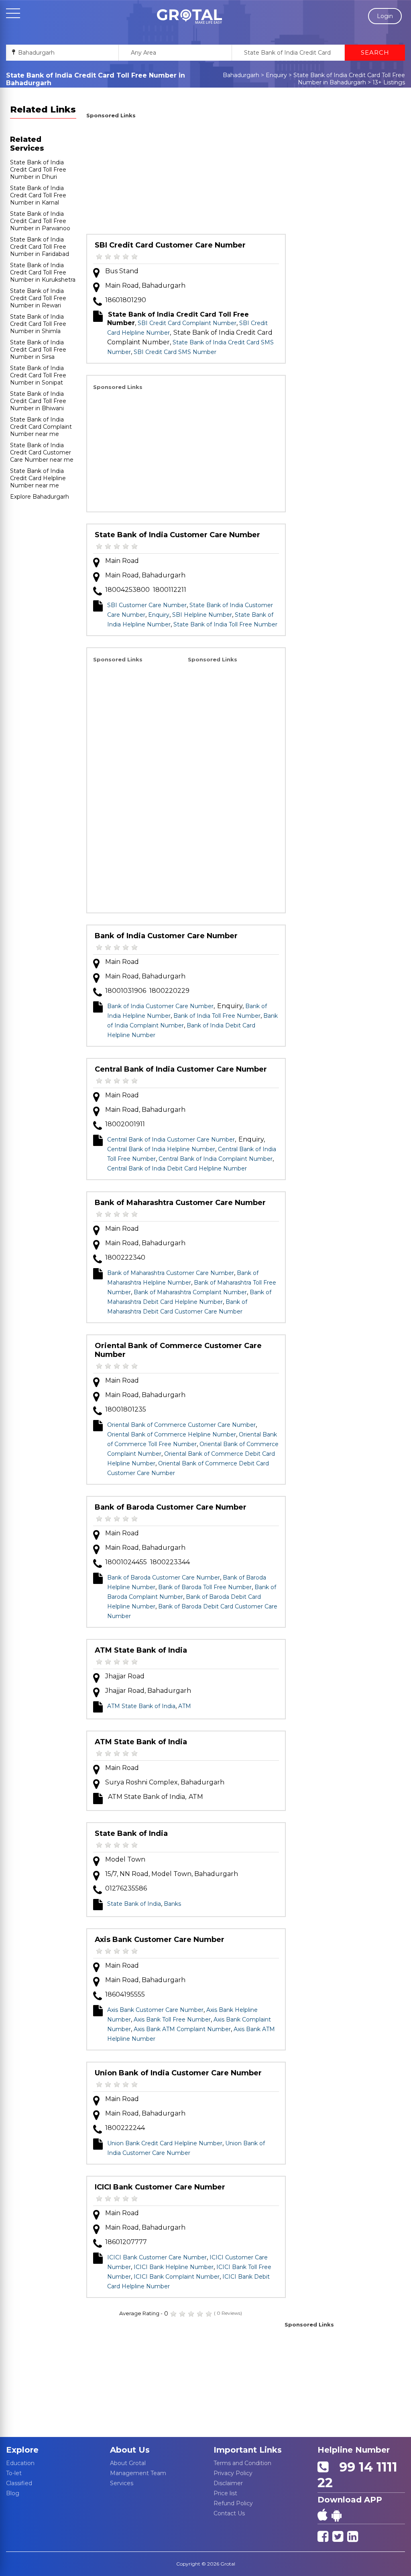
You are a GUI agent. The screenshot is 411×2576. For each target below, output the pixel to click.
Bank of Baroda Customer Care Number (171, 1507)
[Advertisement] (186, 178)
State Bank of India (131, 1833)
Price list (225, 2493)
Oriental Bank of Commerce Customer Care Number (178, 1350)
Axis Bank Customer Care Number (160, 1940)
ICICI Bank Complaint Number (177, 2277)
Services (122, 2483)
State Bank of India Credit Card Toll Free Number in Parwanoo (40, 221)
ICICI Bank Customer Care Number (160, 2187)
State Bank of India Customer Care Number (177, 535)
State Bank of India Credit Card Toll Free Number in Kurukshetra (43, 272)
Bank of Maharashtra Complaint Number (190, 1292)
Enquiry (276, 75)
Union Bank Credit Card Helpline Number (165, 2143)
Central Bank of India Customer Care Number (181, 1069)
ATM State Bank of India (141, 1650)
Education (20, 2463)
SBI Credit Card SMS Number (175, 352)
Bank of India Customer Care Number (166, 936)
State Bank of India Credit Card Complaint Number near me (41, 427)
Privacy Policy (233, 2473)
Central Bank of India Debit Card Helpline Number (177, 1168)
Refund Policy (233, 2503)
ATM (185, 1706)
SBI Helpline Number (202, 615)
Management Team (138, 2473)
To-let (14, 2473)
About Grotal (128, 2463)
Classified (19, 2483)
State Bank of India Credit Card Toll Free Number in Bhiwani (38, 401)
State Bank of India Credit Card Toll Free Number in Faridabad (40, 247)
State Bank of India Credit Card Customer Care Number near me (42, 452)
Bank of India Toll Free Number (217, 1016)
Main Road (122, 561)
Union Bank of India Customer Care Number (178, 2073)
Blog (13, 2493)
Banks (172, 1904)
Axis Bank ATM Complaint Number (182, 2029)
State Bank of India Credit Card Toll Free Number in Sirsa (38, 350)
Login (385, 16)
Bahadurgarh (241, 75)
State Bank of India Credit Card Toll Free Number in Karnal (38, 195)
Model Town (125, 1859)
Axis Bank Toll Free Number (172, 2019)
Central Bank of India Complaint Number (216, 1159)
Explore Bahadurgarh (40, 497)
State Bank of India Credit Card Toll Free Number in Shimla (38, 324)
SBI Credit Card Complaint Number (187, 323)
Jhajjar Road (125, 1676)
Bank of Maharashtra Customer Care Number (180, 1203)
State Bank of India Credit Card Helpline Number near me (38, 478)
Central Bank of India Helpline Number (161, 1149)
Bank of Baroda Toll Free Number (205, 1587)
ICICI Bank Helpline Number (174, 2267)
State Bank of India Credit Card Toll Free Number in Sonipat (38, 375)
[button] (189, 16)
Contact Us (229, 2513)
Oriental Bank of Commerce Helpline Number (172, 1434)
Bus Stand (122, 271)
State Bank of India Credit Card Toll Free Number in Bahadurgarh (349, 79)
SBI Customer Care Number (147, 605)
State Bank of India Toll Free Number (225, 624)
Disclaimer (228, 2483)
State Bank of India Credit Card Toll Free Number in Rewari (38, 298)
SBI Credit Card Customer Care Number (170, 245)
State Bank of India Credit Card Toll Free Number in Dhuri (38, 170)
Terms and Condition (242, 2463)
